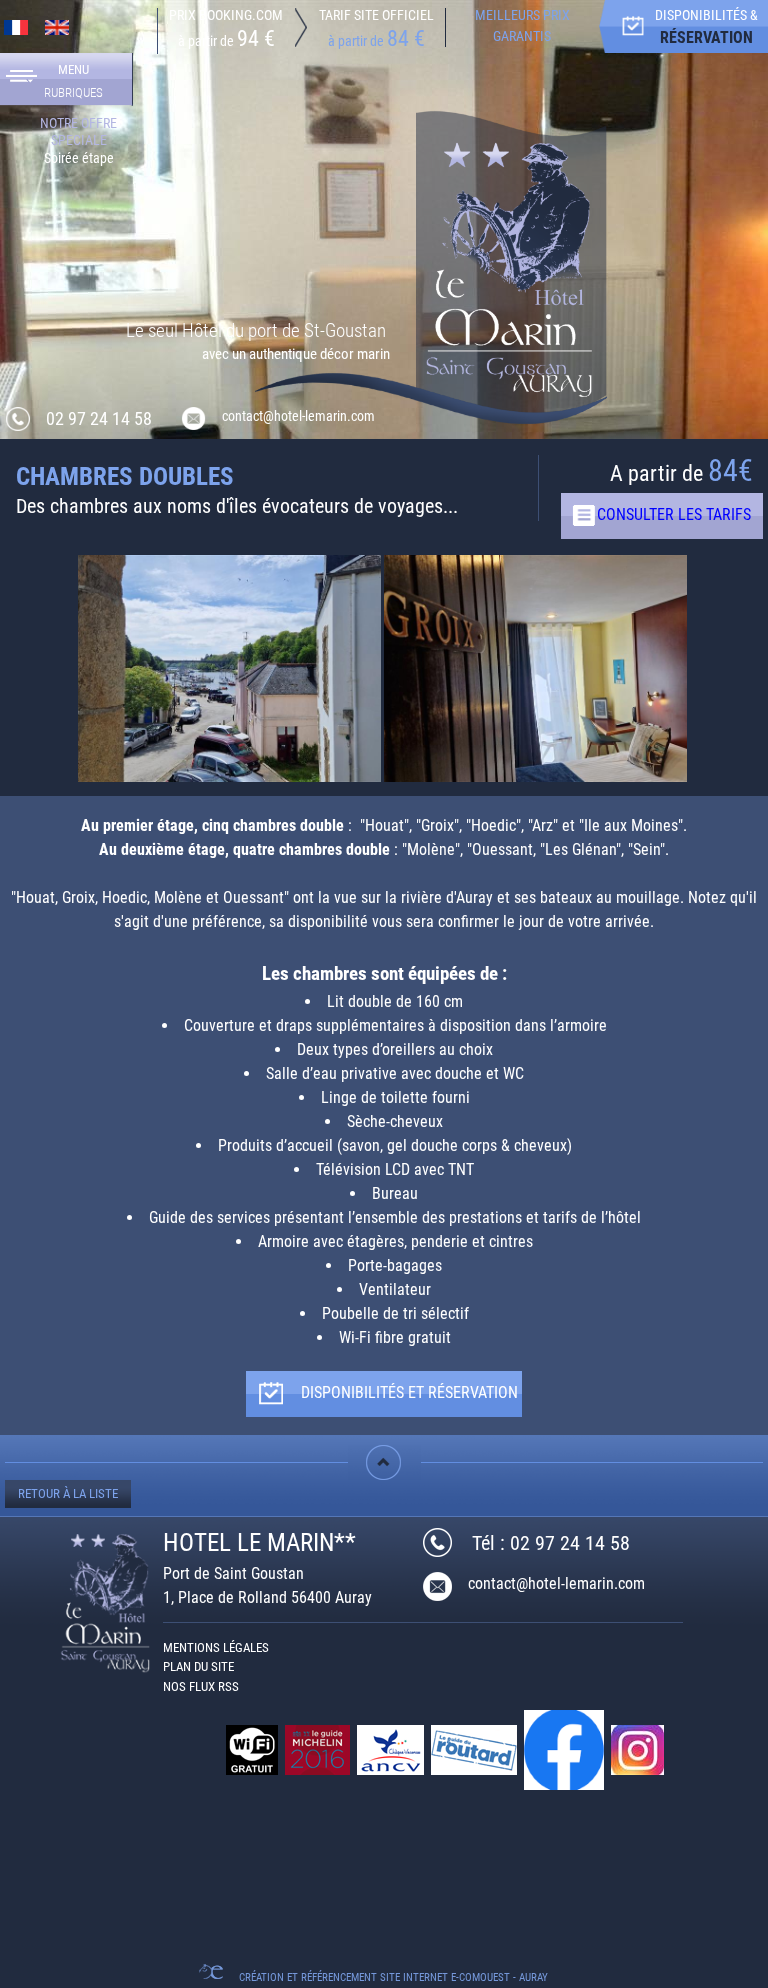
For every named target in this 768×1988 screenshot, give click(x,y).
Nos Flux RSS (201, 1686)
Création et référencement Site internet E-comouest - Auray (393, 1977)
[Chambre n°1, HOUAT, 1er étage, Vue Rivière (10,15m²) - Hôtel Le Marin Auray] (229, 701)
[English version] (57, 26)
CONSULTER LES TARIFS (674, 514)
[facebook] (565, 1749)
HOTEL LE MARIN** (259, 1542)
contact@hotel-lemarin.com (556, 1583)
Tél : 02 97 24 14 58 (551, 1543)
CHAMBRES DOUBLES (125, 476)
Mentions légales (216, 1647)
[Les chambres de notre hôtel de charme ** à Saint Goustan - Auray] (511, 264)
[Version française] (16, 26)
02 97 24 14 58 (99, 418)
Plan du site (198, 1666)
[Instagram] (639, 1749)
